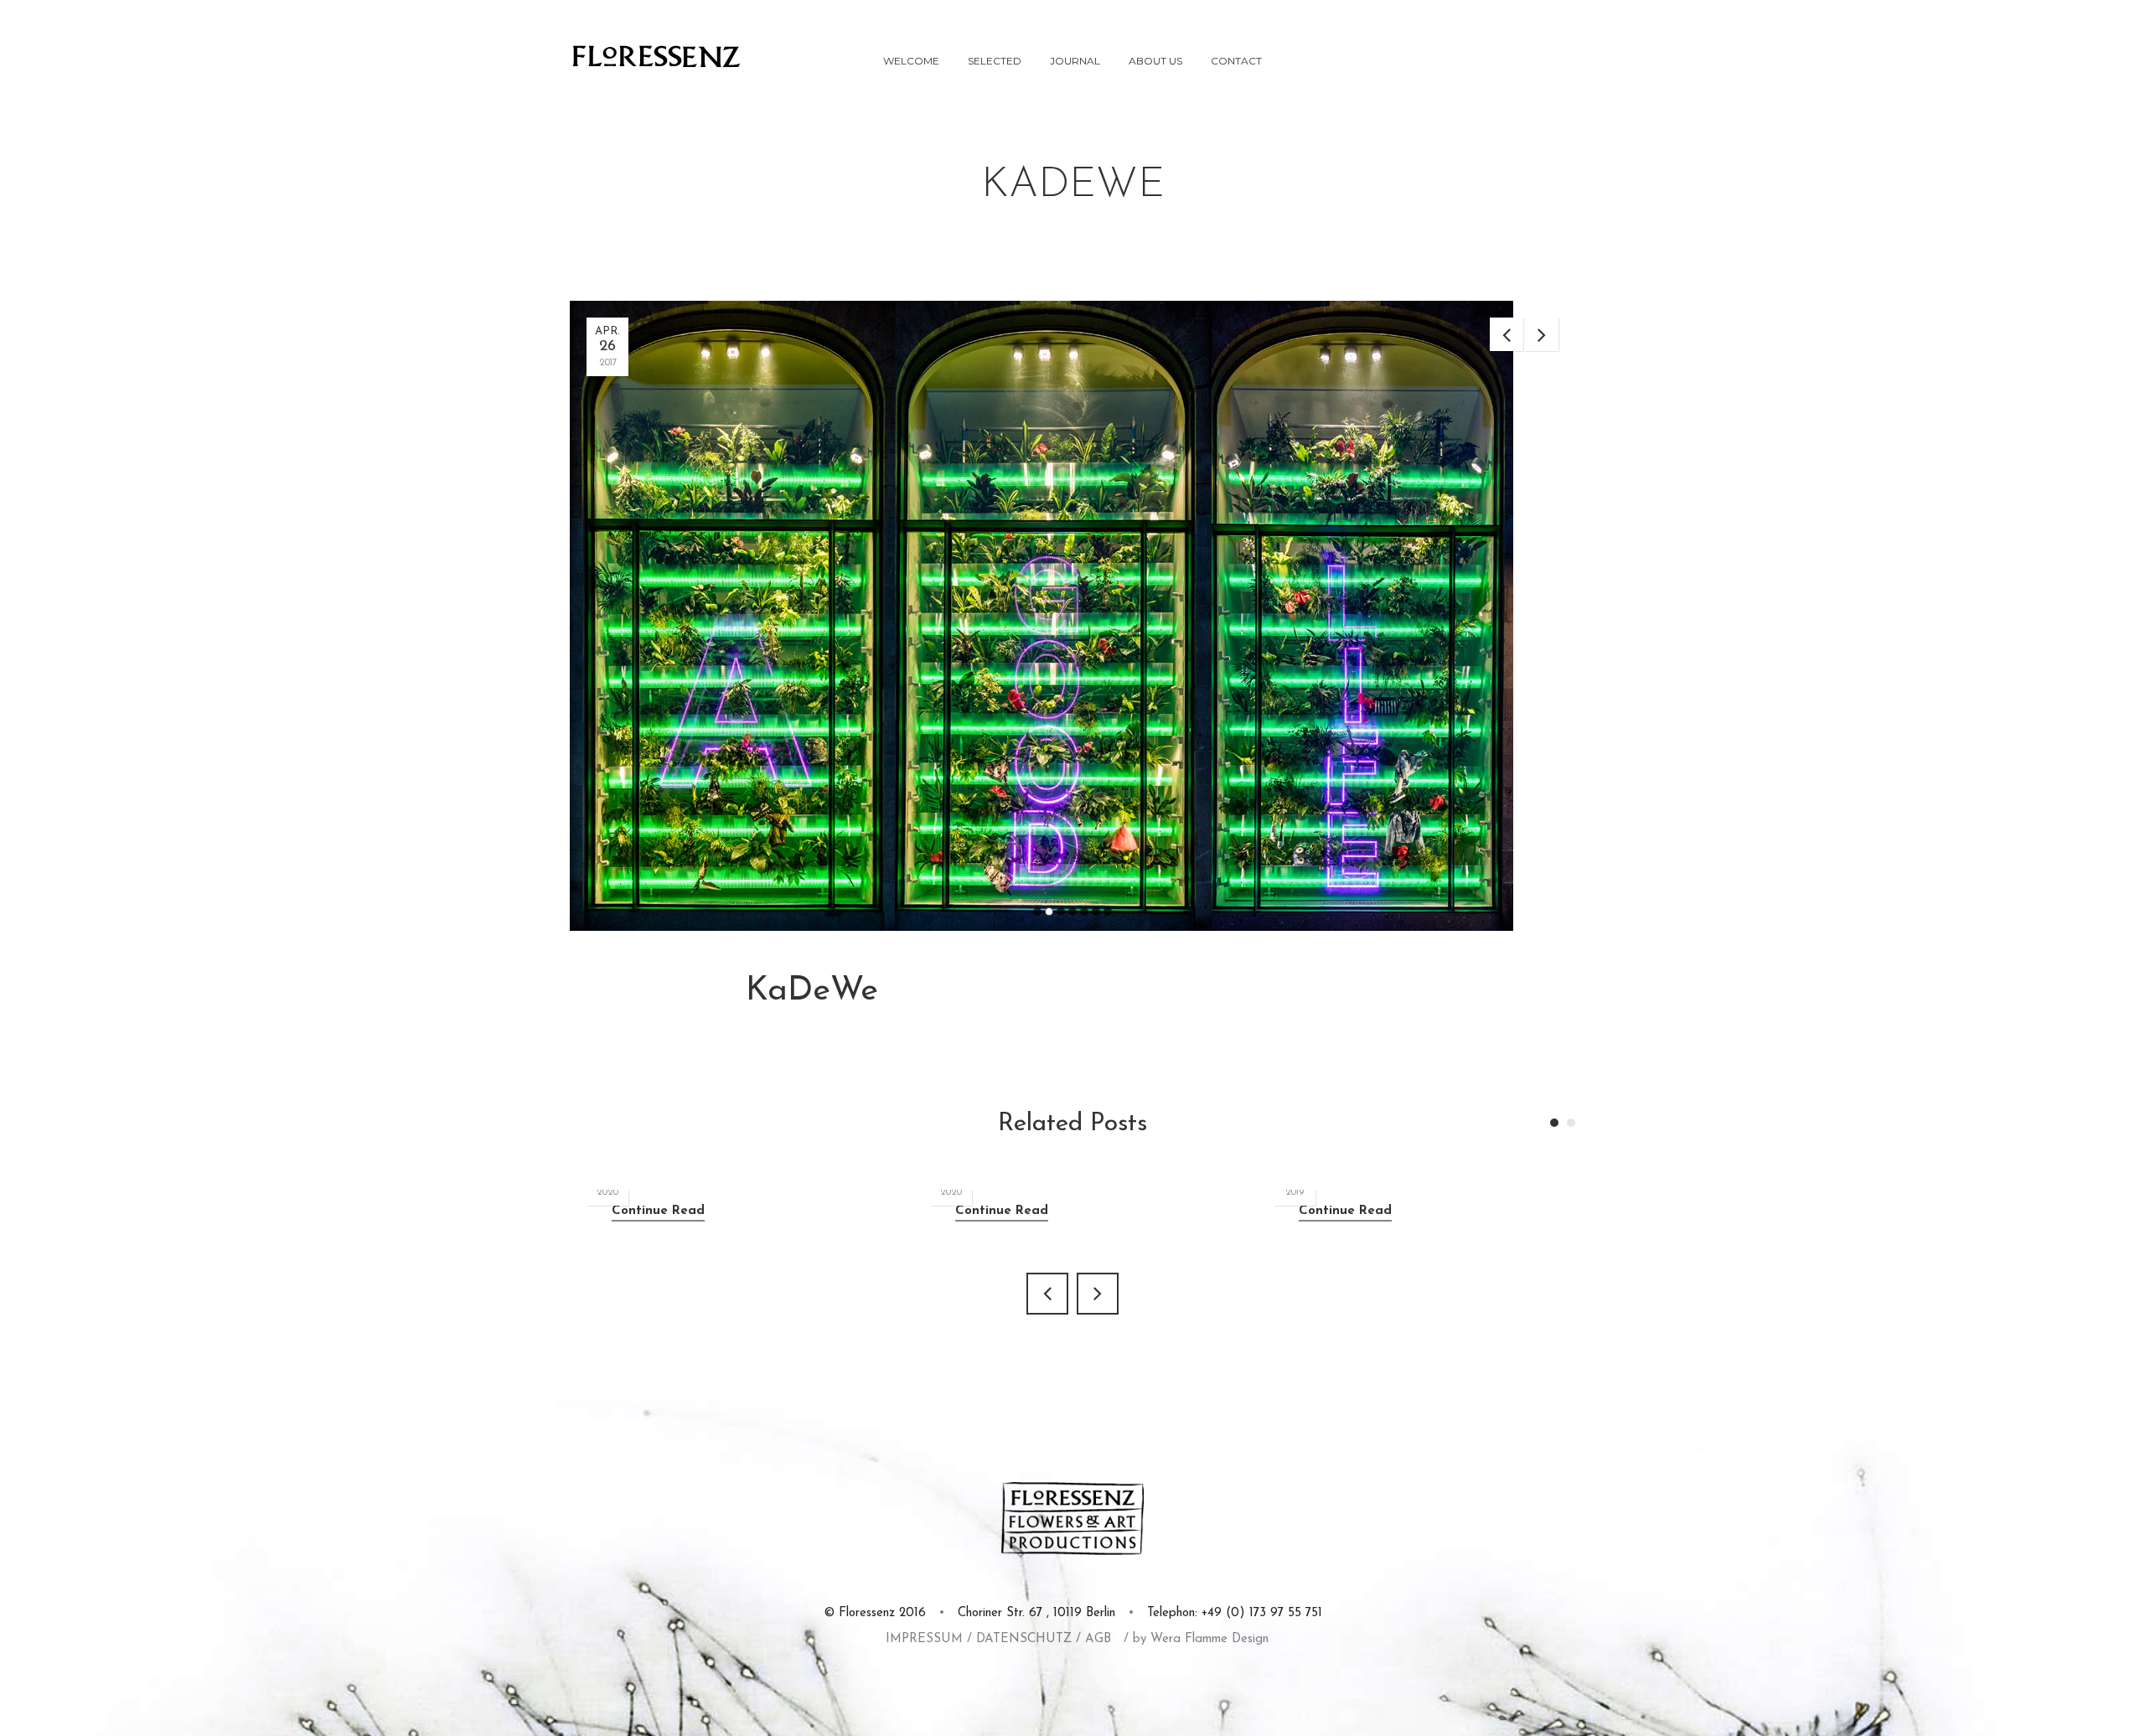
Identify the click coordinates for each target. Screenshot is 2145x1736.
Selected (995, 61)
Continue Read (658, 1211)
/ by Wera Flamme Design (1196, 1639)
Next (1542, 334)
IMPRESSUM (924, 1639)
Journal (1075, 61)
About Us (1155, 61)
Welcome (911, 61)
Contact (1236, 61)
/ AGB (1093, 1639)
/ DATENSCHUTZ (1019, 1639)
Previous (1507, 334)
